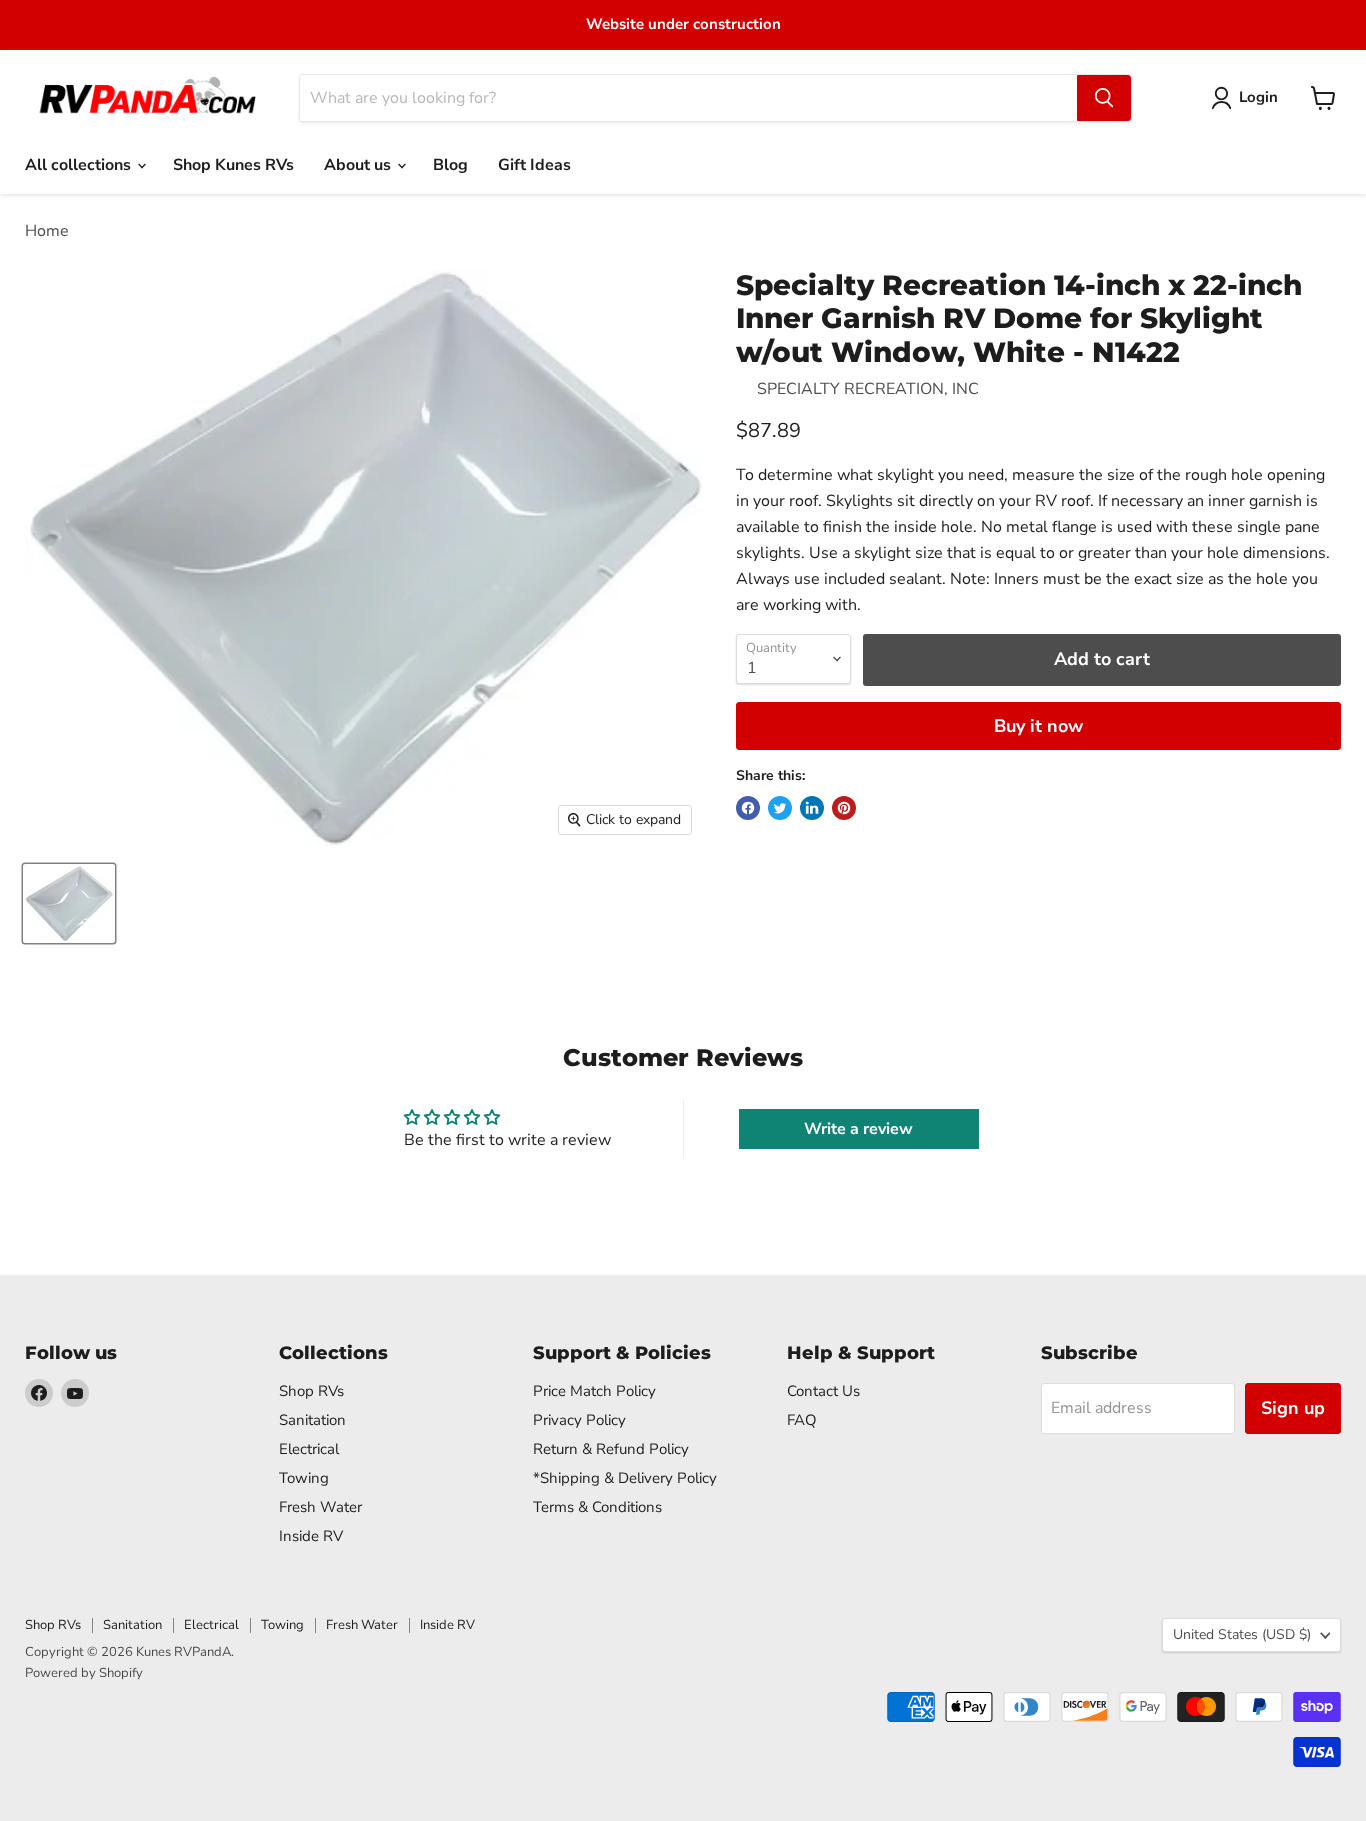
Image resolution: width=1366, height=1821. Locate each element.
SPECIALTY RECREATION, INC (868, 389)
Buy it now (1038, 726)
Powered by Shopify (84, 1673)
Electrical (309, 1449)
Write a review (858, 1129)
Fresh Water (320, 1507)
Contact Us (823, 1391)
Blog (450, 165)
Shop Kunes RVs (233, 165)
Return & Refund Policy (611, 1449)
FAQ (802, 1420)
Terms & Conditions (597, 1507)
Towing (304, 1478)
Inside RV (311, 1536)
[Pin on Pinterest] (844, 808)
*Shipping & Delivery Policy (625, 1478)
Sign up (1293, 1408)
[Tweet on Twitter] (780, 808)
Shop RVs (311, 1391)
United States (1242, 1634)
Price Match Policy (594, 1391)
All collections (80, 165)
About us (359, 165)
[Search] (1104, 98)
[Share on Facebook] (748, 808)
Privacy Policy (579, 1420)
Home (47, 231)
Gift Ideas (534, 165)
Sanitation (312, 1420)
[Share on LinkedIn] (812, 808)
